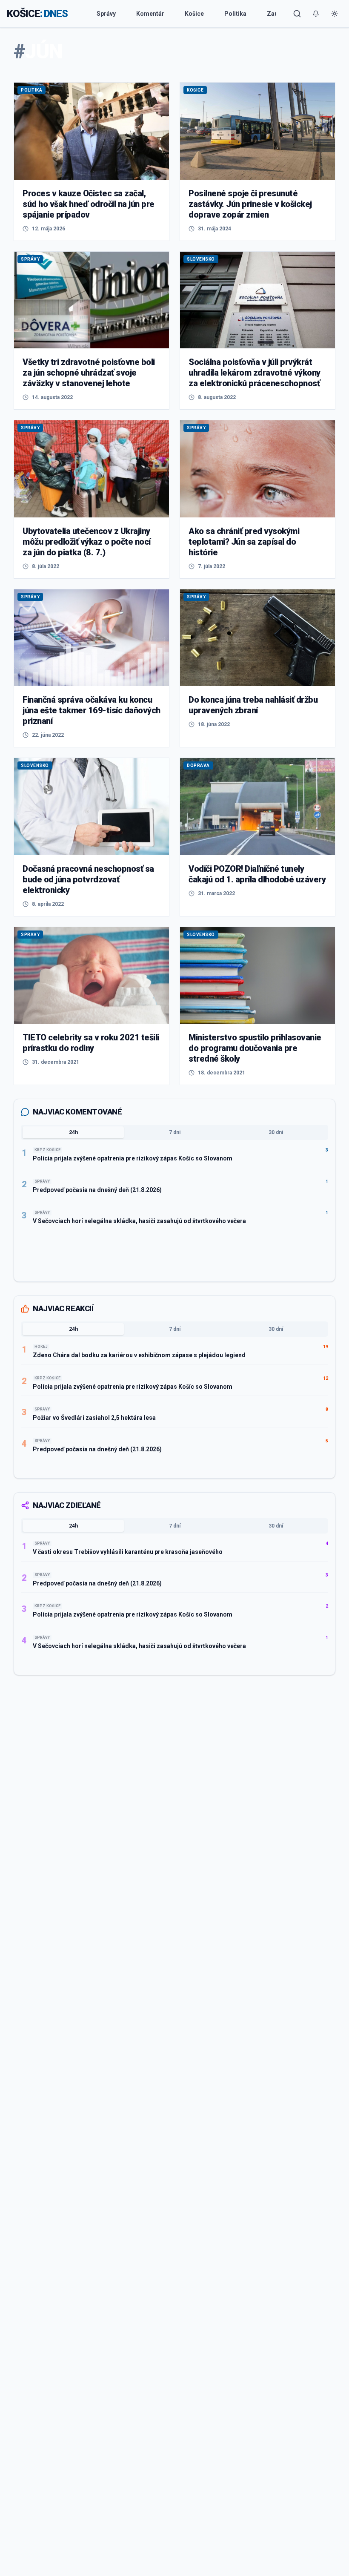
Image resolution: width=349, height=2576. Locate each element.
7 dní (175, 1132)
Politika (235, 14)
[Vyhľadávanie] (297, 14)
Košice (194, 14)
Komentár (150, 14)
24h (73, 1132)
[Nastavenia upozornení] (316, 14)
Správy (106, 14)
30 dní (276, 1132)
